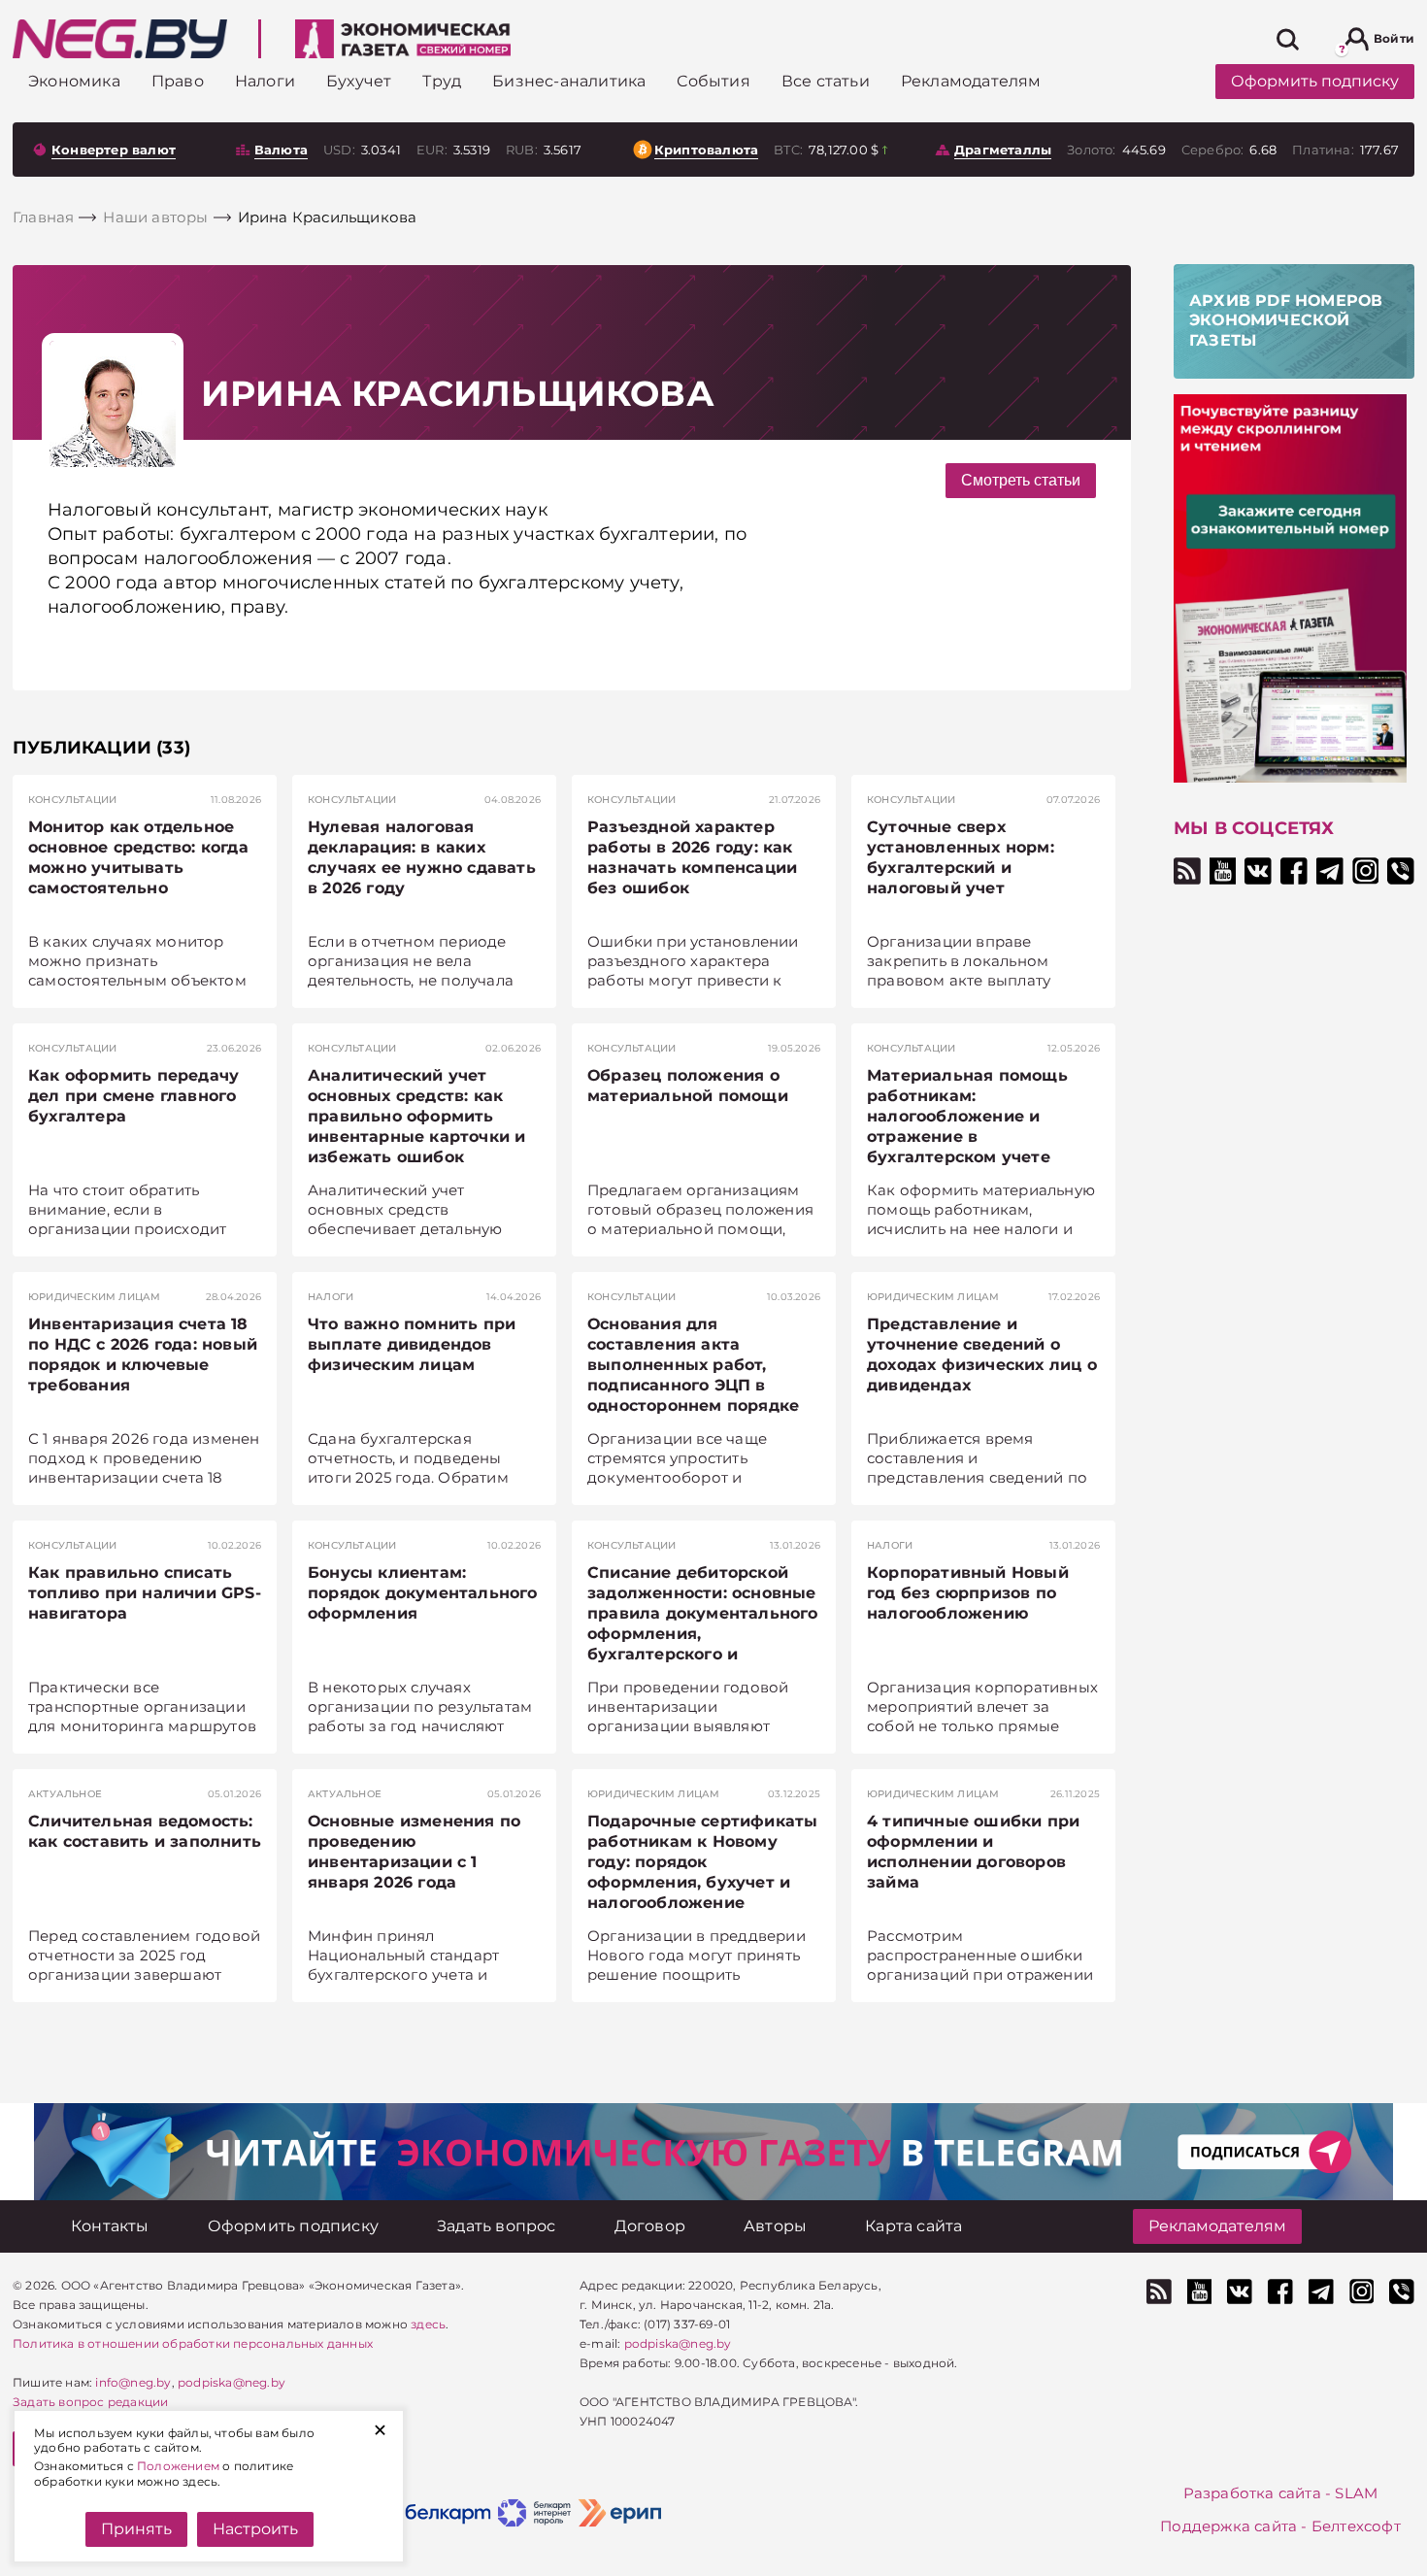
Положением (178, 2466)
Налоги (331, 1297)
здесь (428, 2324)
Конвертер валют (114, 150)
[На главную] (120, 39)
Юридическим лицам (94, 1297)
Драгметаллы (1003, 150)
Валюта (281, 150)
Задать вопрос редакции (90, 2402)
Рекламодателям (1217, 2226)
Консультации (72, 800)
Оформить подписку (1315, 81)
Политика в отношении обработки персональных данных (193, 2343)
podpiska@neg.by (232, 2382)
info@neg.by (133, 2382)
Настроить (255, 2529)
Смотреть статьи (1021, 480)
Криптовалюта (706, 150)
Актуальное (65, 1794)
